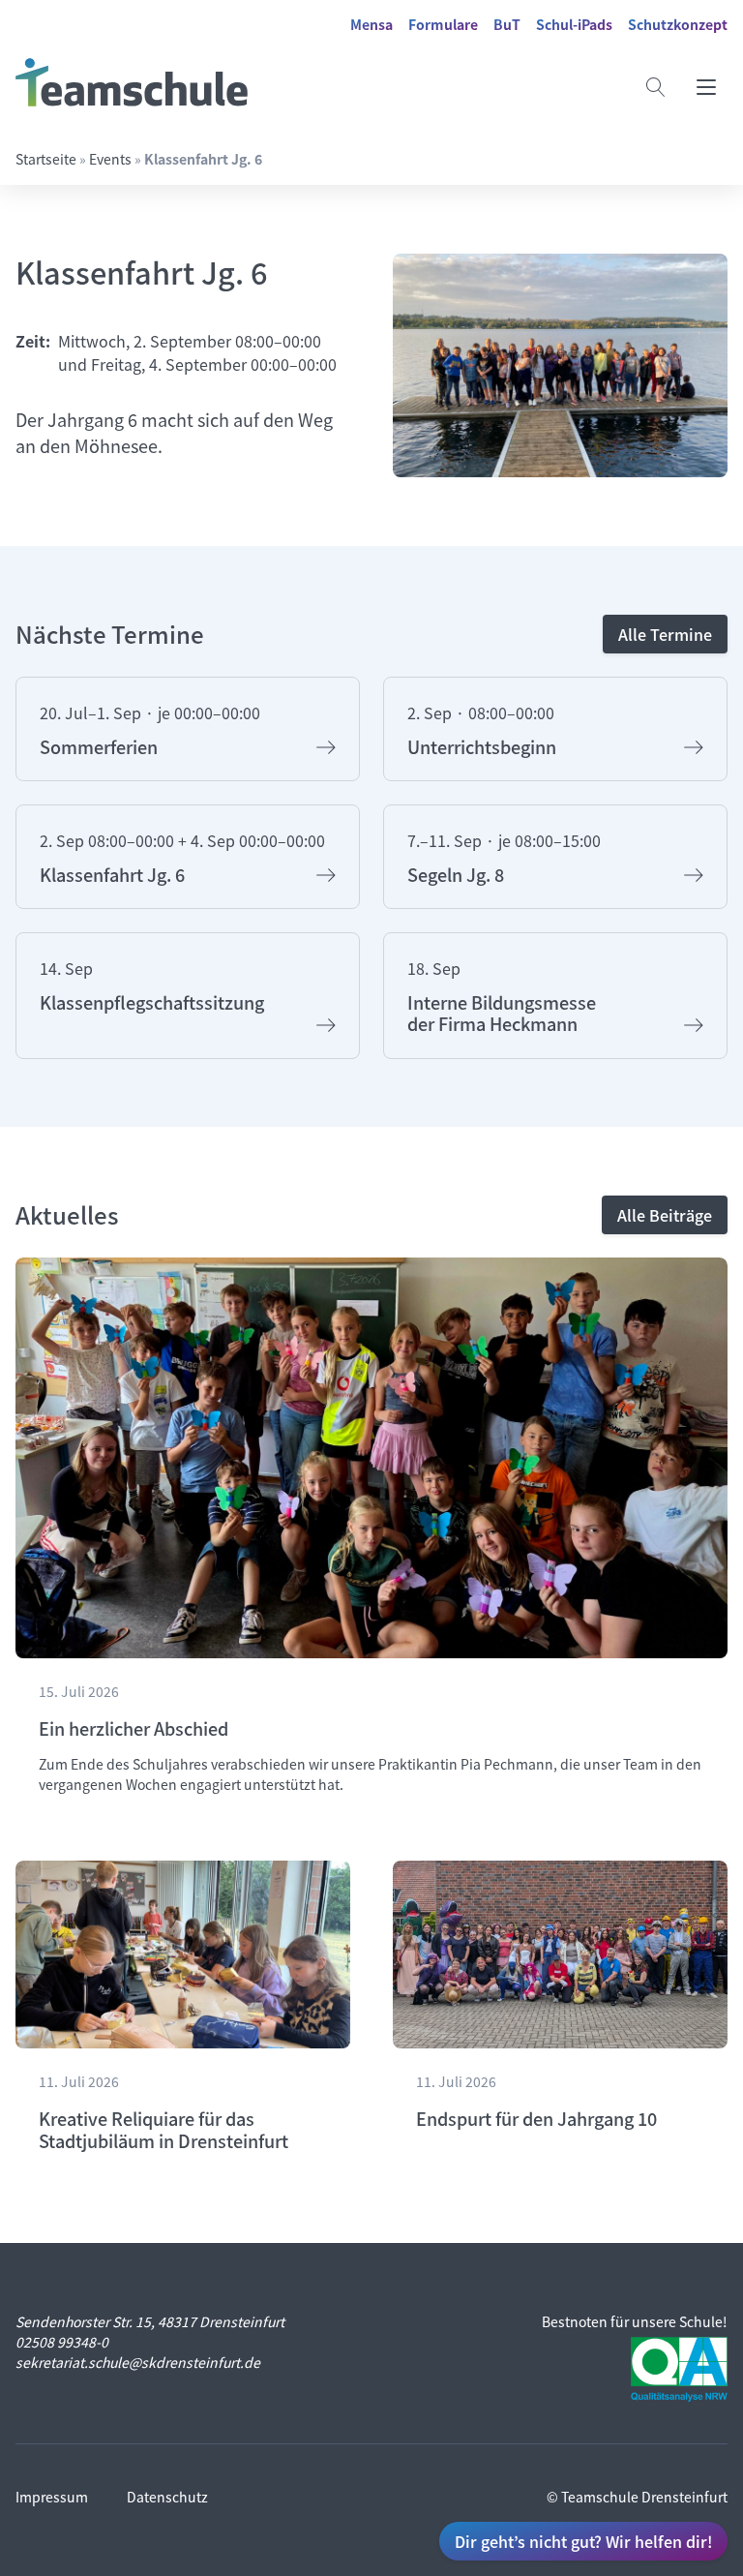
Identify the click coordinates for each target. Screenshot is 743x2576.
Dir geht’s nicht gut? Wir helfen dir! (583, 2541)
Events (110, 159)
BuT (507, 24)
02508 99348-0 (62, 2342)
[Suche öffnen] (656, 87)
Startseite (46, 159)
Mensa (371, 24)
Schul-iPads (574, 24)
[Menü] (706, 87)
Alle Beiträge (665, 1215)
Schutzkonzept (678, 24)
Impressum (52, 2497)
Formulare (443, 24)
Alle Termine (665, 634)
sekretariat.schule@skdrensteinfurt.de (138, 2362)
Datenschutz (167, 2497)
